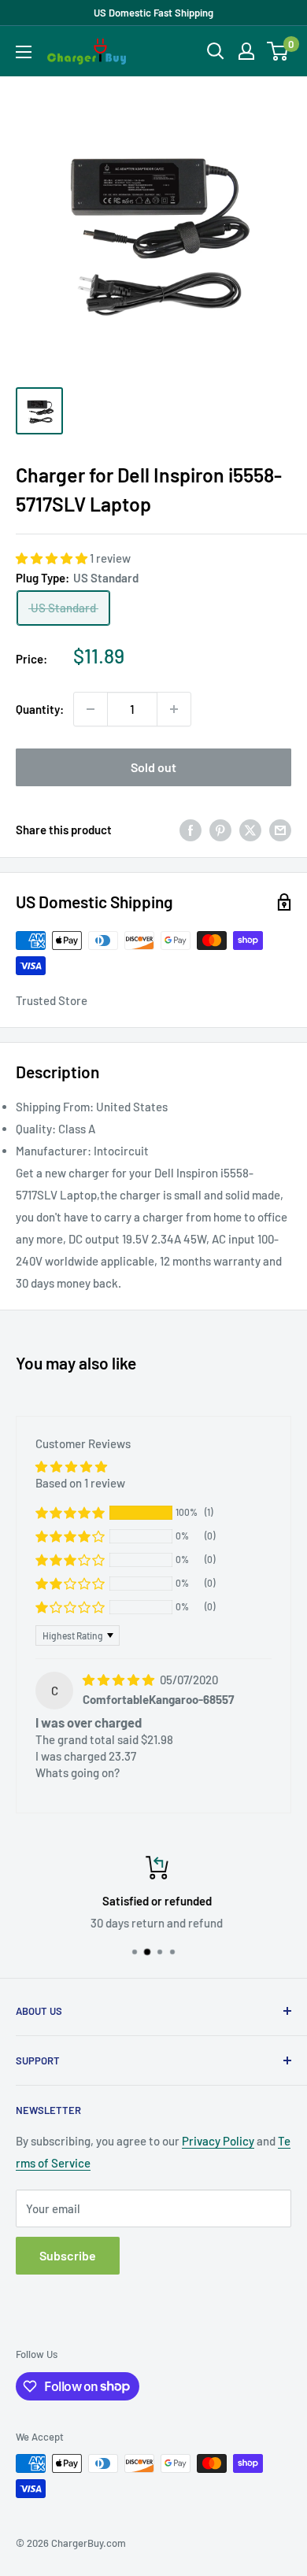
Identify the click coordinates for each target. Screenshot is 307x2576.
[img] (120, 1680)
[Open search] (216, 51)
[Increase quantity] (174, 709)
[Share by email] (280, 830)
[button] (53, 558)
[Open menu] (24, 52)
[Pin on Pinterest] (220, 830)
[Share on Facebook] (190, 830)
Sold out (153, 767)
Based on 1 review (80, 1483)
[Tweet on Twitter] (250, 830)
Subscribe (68, 2255)
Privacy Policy (218, 2141)
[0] (278, 51)
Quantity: (40, 709)
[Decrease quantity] (91, 709)
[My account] (246, 51)
